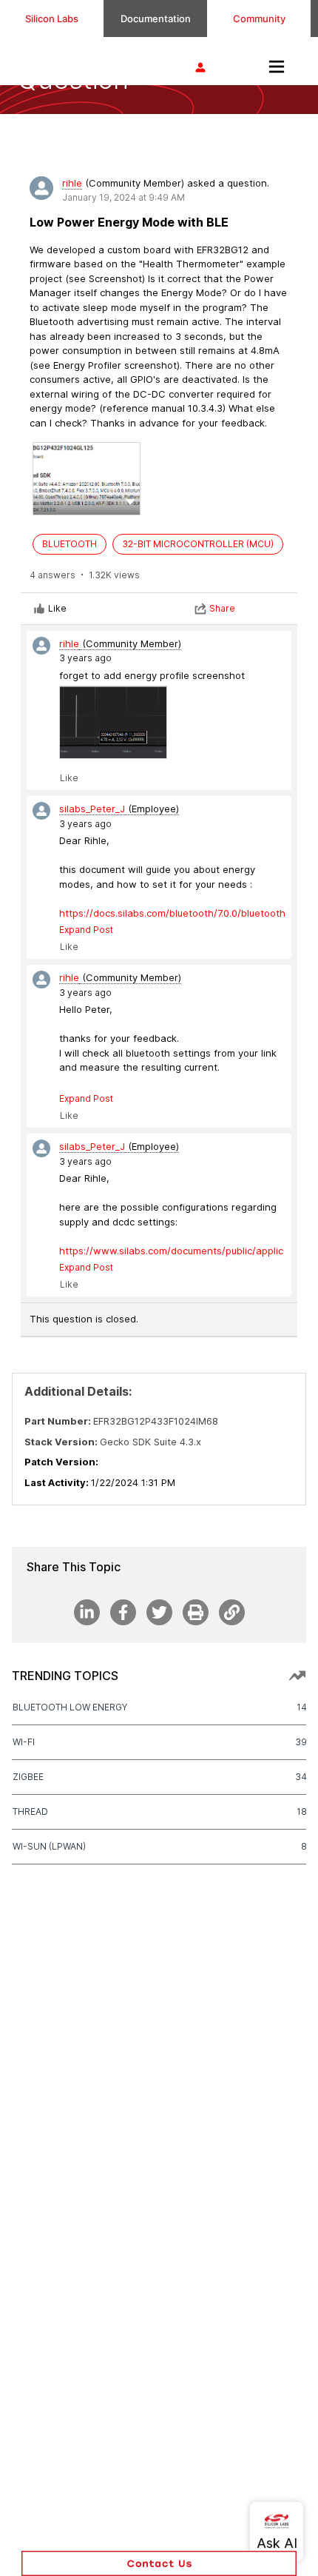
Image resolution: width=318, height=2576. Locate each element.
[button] (130, 501)
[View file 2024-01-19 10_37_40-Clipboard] (113, 722)
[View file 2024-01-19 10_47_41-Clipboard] (87, 479)
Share (222, 608)
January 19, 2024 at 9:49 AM (124, 197)
